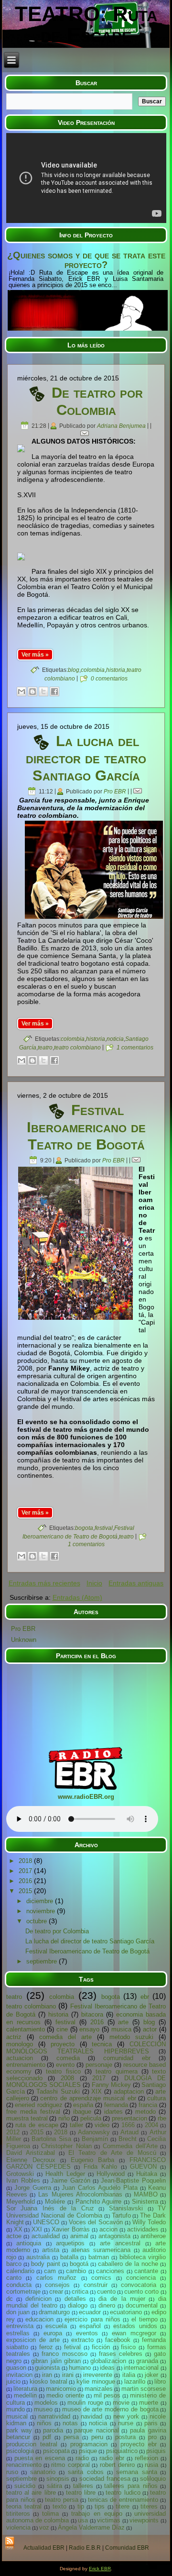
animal (79, 2236)
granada (147, 2361)
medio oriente (65, 2395)
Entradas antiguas (136, 1583)
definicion (38, 2299)
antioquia (29, 2243)
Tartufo (121, 2215)
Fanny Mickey (112, 2085)
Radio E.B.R (85, 2548)
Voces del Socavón (96, 2222)
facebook (118, 2340)
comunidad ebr (127, 2058)
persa (71, 2437)
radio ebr (112, 2458)
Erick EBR (100, 2569)
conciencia (141, 2278)
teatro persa (62, 2500)
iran (47, 2375)
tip (81, 2506)
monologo (20, 2044)
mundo (16, 2409)
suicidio (25, 2486)
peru (97, 2437)
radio (82, 2458)
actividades (143, 2229)
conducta (19, 2285)
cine (62, 2029)
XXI (37, 2229)
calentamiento (26, 2029)
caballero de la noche (128, 2264)
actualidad (46, 2236)
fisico (128, 2347)
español (90, 2326)
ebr (145, 1997)
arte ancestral (120, 2243)
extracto (82, 2340)
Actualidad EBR (44, 2548)
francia (148, 2105)
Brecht (128, 2139)
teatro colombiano (77, 1048)
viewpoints (144, 2520)
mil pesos (107, 2395)
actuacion (20, 2058)
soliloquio (153, 2479)
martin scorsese (144, 2389)
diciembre (41, 1901)
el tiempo (145, 2319)
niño (64, 2118)
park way (19, 2430)
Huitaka (147, 2174)
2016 (26, 1881)
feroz (46, 2347)
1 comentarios (135, 1048)
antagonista (114, 2236)
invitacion (19, 2375)
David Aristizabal (31, 2153)
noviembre (42, 1911)
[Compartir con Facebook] (54, 691)
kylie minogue (96, 2381)
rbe (162, 2118)
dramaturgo (54, 2312)
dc (10, 2299)
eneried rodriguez (39, 2105)
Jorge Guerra (33, 2188)
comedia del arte (65, 2037)
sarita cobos (86, 2472)
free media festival (33, 2112)
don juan (18, 2312)
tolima (50, 2514)
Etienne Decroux (31, 2160)
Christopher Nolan (66, 2146)
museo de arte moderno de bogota (110, 2409)
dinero (107, 2305)
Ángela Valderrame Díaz (91, 2527)
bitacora (92, 2014)
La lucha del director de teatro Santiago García (86, 758)
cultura (156, 2098)
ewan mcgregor (134, 2333)
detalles (75, 2299)
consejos (57, 2285)
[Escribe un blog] (32, 691)
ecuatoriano (126, 2312)
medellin (25, 2395)
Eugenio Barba (93, 2160)
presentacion (129, 2118)
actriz (14, 2037)
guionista (47, 2368)
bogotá (79, 2264)
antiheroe (153, 2236)
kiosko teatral (48, 2381)
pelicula (91, 2118)
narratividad (54, 2416)
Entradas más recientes (44, 1583)
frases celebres (121, 2354)
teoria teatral (24, 2506)
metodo (145, 2112)
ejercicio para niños (92, 2319)
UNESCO (46, 2222)
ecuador (90, 2312)
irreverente (98, 2375)
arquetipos (70, 2243)
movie (121, 2403)
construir (96, 2285)
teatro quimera (117, 2071)
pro (152, 2437)
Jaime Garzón (70, 2180)
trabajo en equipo (97, 2514)
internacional (141, 2368)
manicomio (61, 2389)
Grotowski (20, 2174)
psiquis (156, 2451)
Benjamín (95, 2139)
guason (16, 2368)
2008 (67, 2078)
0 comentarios (109, 679)
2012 (13, 2132)
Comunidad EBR (127, 2548)
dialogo (78, 2305)
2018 (26, 1861)
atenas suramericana (101, 2250)
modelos (46, 2403)
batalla (69, 2257)
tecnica (102, 2044)
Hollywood (111, 2174)
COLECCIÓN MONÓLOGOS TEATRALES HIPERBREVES (86, 2048)
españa (83, 2105)
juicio (13, 2381)
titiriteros (18, 2514)
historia (116, 670)
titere (123, 2506)
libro (160, 2381)
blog (74, 670)
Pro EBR (115, 792)
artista (51, 2250)
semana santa (137, 2472)
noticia (115, 1039)
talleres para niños (131, 2486)
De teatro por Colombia (97, 401)
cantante (146, 2271)
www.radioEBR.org (86, 1797)
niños (44, 2423)
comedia (68, 2058)
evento (65, 2065)
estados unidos (135, 2326)
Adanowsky (94, 2132)
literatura (25, 2389)
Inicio (94, 1583)
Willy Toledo (149, 2222)
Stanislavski (126, 2208)
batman (99, 2257)
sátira (54, 2486)
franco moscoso (64, 2354)
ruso (12, 2472)
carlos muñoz (56, 2278)
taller (76, 2125)
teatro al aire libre (31, 2492)
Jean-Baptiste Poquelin (133, 2180)
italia (129, 2375)
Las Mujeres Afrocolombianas (80, 2194)
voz (44, 2527)
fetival (72, 2347)
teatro (45, 1048)
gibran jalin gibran (56, 2361)
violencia (18, 2527)
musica (121, 2029)
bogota (84, 1528)
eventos (87, 2333)
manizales (99, 2389)
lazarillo (135, 2381)
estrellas (18, 2333)
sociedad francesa (105, 2479)
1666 (128, 2125)
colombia (93, 670)
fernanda (116, 2105)
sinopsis (58, 2479)
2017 (26, 1871)
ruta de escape (37, 2125)
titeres (149, 2506)
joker (151, 2375)
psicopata (56, 2451)
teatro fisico (63, 2071)
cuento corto (141, 2292)
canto (14, 2278)
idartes (113, 2112)
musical (17, 2416)
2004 (151, 2125)
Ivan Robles (23, 2180)
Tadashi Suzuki (58, 2091)
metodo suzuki (131, 2037)
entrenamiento (26, 2065)
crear (56, 2292)
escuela (56, 2326)
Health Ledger (65, 2174)
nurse (126, 2423)
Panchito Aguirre (99, 2202)
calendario (20, 2271)
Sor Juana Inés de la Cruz (50, 2208)
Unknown (24, 1640)
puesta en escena (40, 2458)
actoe (14, 2236)
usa (83, 2520)
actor (150, 2029)
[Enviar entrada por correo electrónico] (86, 434)
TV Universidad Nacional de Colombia (86, 2212)
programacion (89, 2444)
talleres (83, 2486)
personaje (99, 2065)
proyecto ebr (139, 2444)
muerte (149, 2403)
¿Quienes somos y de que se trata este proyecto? (86, 260)
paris (151, 2423)
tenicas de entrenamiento (123, 2500)
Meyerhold (21, 2202)
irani (68, 2375)
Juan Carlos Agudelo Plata (100, 2188)
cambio (76, 2271)
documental (142, 2305)
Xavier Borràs (71, 2229)
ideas (107, 2368)
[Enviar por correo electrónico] (21, 691)
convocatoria (139, 2285)
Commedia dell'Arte (130, 2146)
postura (125, 2437)
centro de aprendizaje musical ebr (88, 2098)
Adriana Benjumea (121, 426)
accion (108, 2229)
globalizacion (108, 2361)
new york (126, 2416)
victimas (109, 2520)
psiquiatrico (122, 2451)
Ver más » (35, 655)
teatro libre (81, 2492)
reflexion (146, 2458)
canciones (110, 2271)
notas (70, 2423)
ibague (82, 2112)
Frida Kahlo (100, 2167)
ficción (101, 2347)
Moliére (55, 2202)
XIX (97, 2091)
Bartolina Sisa (51, 2139)
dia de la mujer (122, 2299)
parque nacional (97, 2430)
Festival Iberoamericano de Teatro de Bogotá (86, 1127)
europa (53, 2333)
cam (50, 2271)
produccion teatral (32, 2444)
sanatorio (43, 2472)
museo (43, 2409)
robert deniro (117, 2465)
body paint (46, 2264)
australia (38, 2257)
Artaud (129, 2132)
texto (59, 2506)
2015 (26, 1891)
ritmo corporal (70, 2465)
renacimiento (24, 2465)
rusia (151, 2465)
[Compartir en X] (43, 691)
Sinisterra (145, 2202)
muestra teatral (27, 2118)
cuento (106, 2292)
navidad (91, 2416)
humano (80, 2368)
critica (80, 2292)
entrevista (20, 2326)
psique (88, 2451)
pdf (47, 2437)
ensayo (89, 2029)
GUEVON (143, 2167)
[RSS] (10, 2544)
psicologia (20, 2451)
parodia (53, 2430)
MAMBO (146, 2194)
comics (101, 2278)
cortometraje (23, 2292)
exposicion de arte (33, 2340)
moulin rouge (85, 2403)
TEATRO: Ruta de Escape (86, 24)
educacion (39, 2319)
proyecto (63, 2044)
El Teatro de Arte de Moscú (112, 2153)
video (102, 2125)
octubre (38, 1921)
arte (123, 2022)
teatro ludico (123, 2492)
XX (18, 2229)
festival (104, 1528)
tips (100, 2506)
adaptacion (129, 2091)
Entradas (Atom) (77, 1597)
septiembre (43, 1961)
